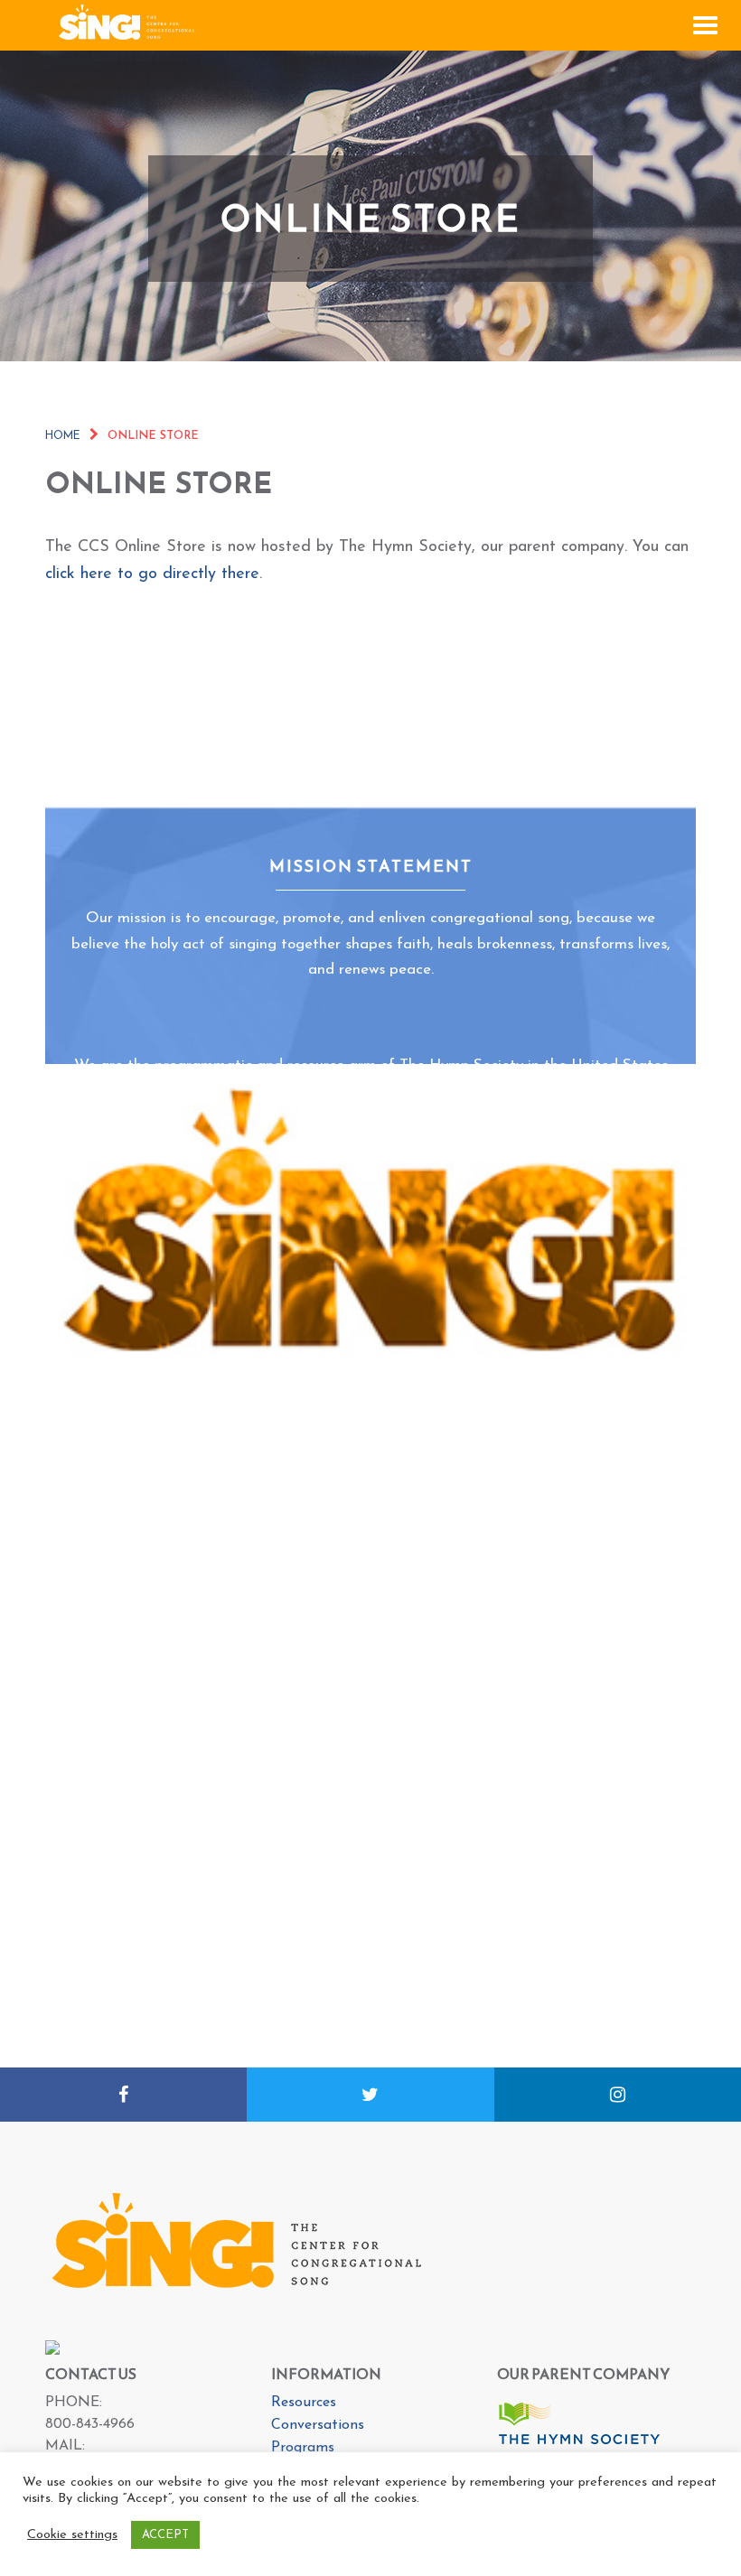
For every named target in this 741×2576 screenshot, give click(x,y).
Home (63, 436)
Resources (304, 2403)
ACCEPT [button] (165, 2535)
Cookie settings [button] (72, 2535)
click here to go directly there (152, 574)
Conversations (318, 2425)
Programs (303, 2448)
